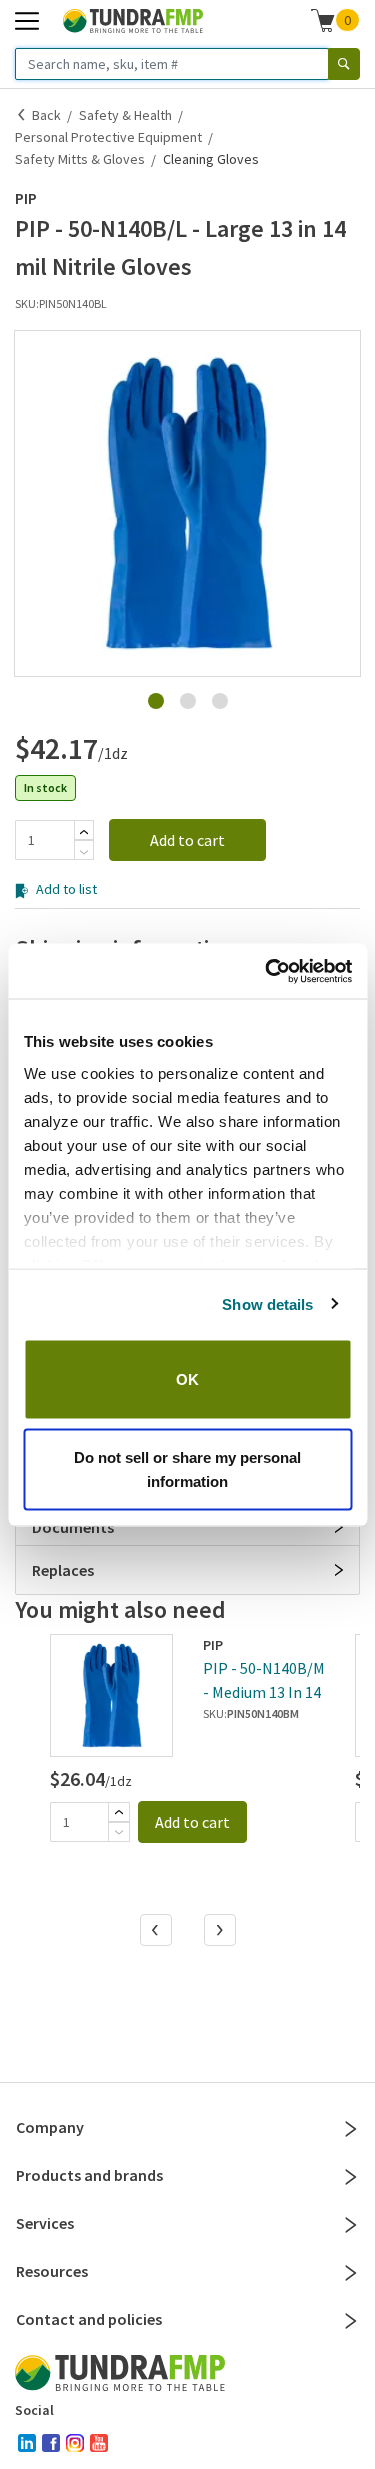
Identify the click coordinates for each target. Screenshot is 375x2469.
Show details (267, 1303)
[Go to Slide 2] (188, 701)
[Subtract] (84, 852)
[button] (187, 503)
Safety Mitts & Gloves (80, 159)
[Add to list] (21, 696)
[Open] (339, 1527)
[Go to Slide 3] (220, 701)
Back (46, 115)
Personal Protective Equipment (108, 137)
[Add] (84, 832)
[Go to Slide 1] (156, 701)
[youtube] (99, 2443)
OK (187, 1379)
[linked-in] (27, 2443)
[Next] (221, 1932)
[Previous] (157, 1932)
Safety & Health (125, 115)
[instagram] (75, 2443)
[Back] (22, 115)
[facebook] (51, 2443)
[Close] (351, 2129)
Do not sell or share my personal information (187, 1468)
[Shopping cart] (323, 20)
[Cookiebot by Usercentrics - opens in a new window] (267, 971)
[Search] (344, 64)
